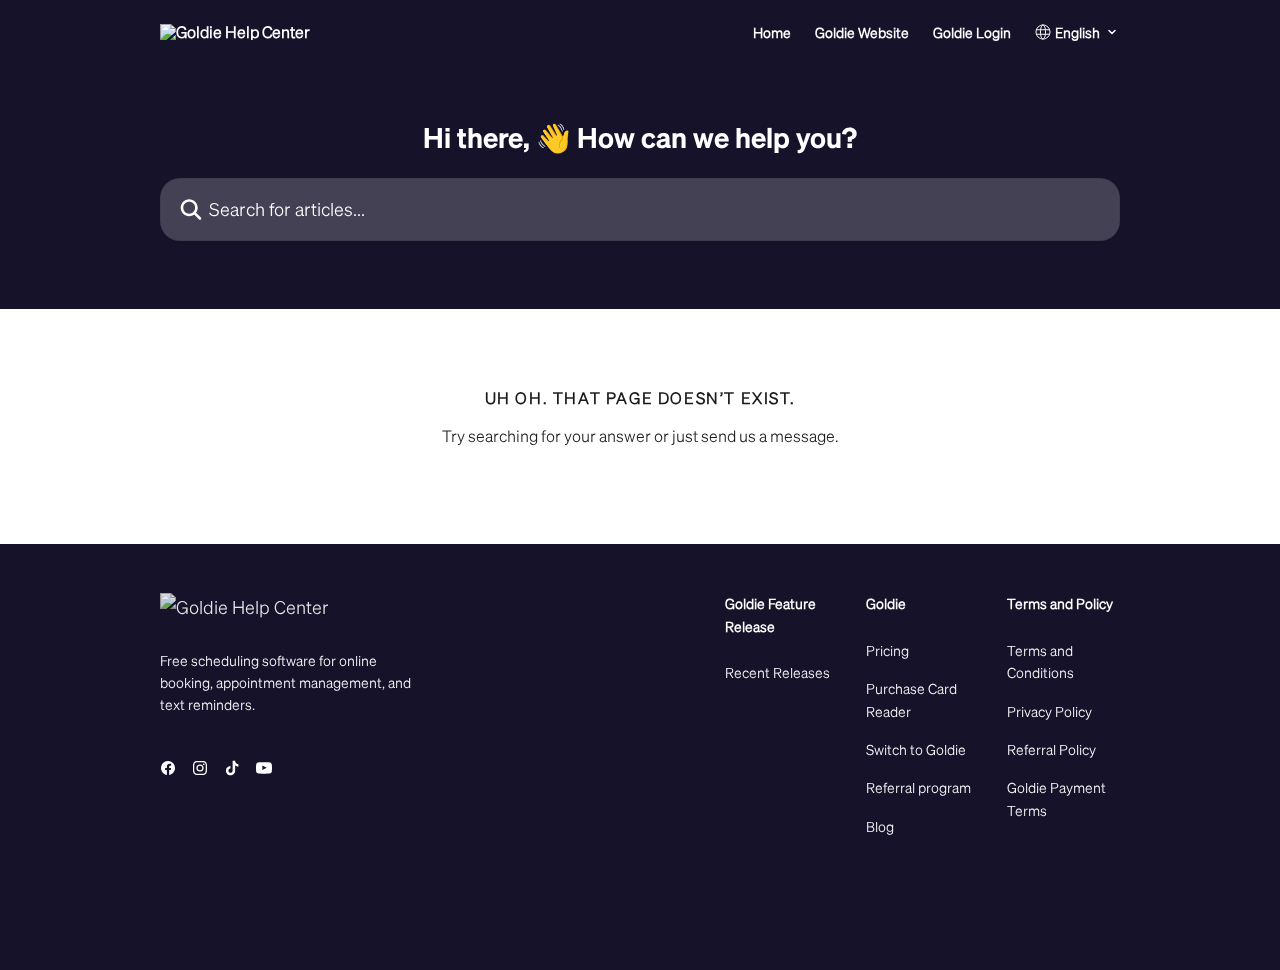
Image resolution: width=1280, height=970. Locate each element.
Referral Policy (1051, 749)
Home (772, 32)
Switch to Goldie (916, 749)
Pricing (887, 650)
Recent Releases (777, 672)
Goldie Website (862, 32)
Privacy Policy (1049, 711)
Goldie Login (972, 32)
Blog (880, 826)
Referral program (918, 787)
